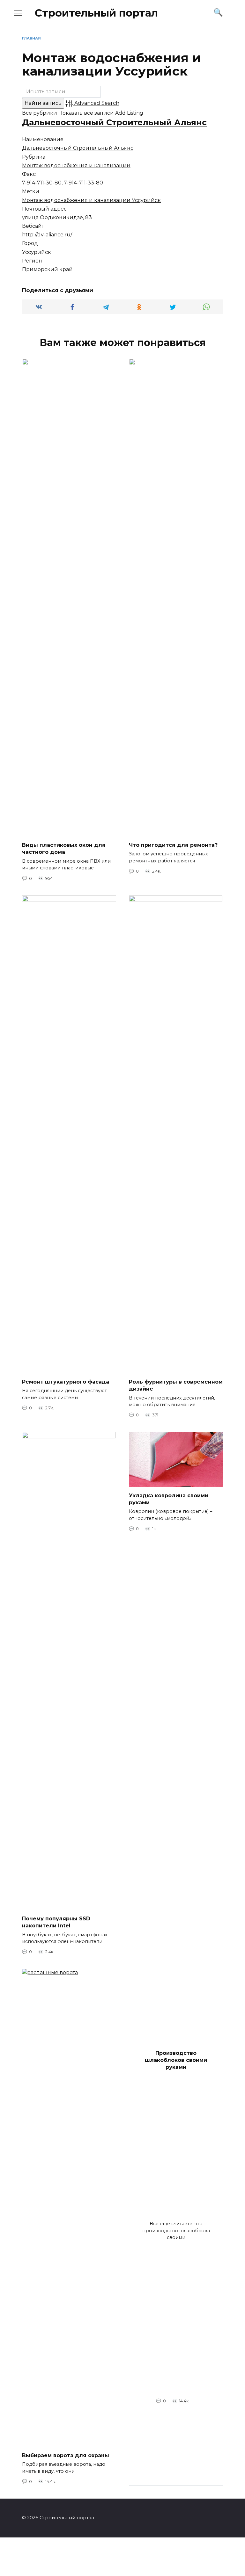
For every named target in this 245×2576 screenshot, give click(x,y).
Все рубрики (40, 113)
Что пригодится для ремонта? (173, 845)
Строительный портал (96, 13)
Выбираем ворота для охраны (66, 2455)
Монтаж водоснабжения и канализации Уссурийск (91, 200)
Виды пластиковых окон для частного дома (64, 849)
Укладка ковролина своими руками (169, 1499)
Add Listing (129, 113)
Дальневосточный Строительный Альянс (114, 122)
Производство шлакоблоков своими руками (176, 2060)
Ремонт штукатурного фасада (66, 1382)
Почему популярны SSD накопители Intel (56, 1922)
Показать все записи (86, 113)
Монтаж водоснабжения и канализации (76, 165)
